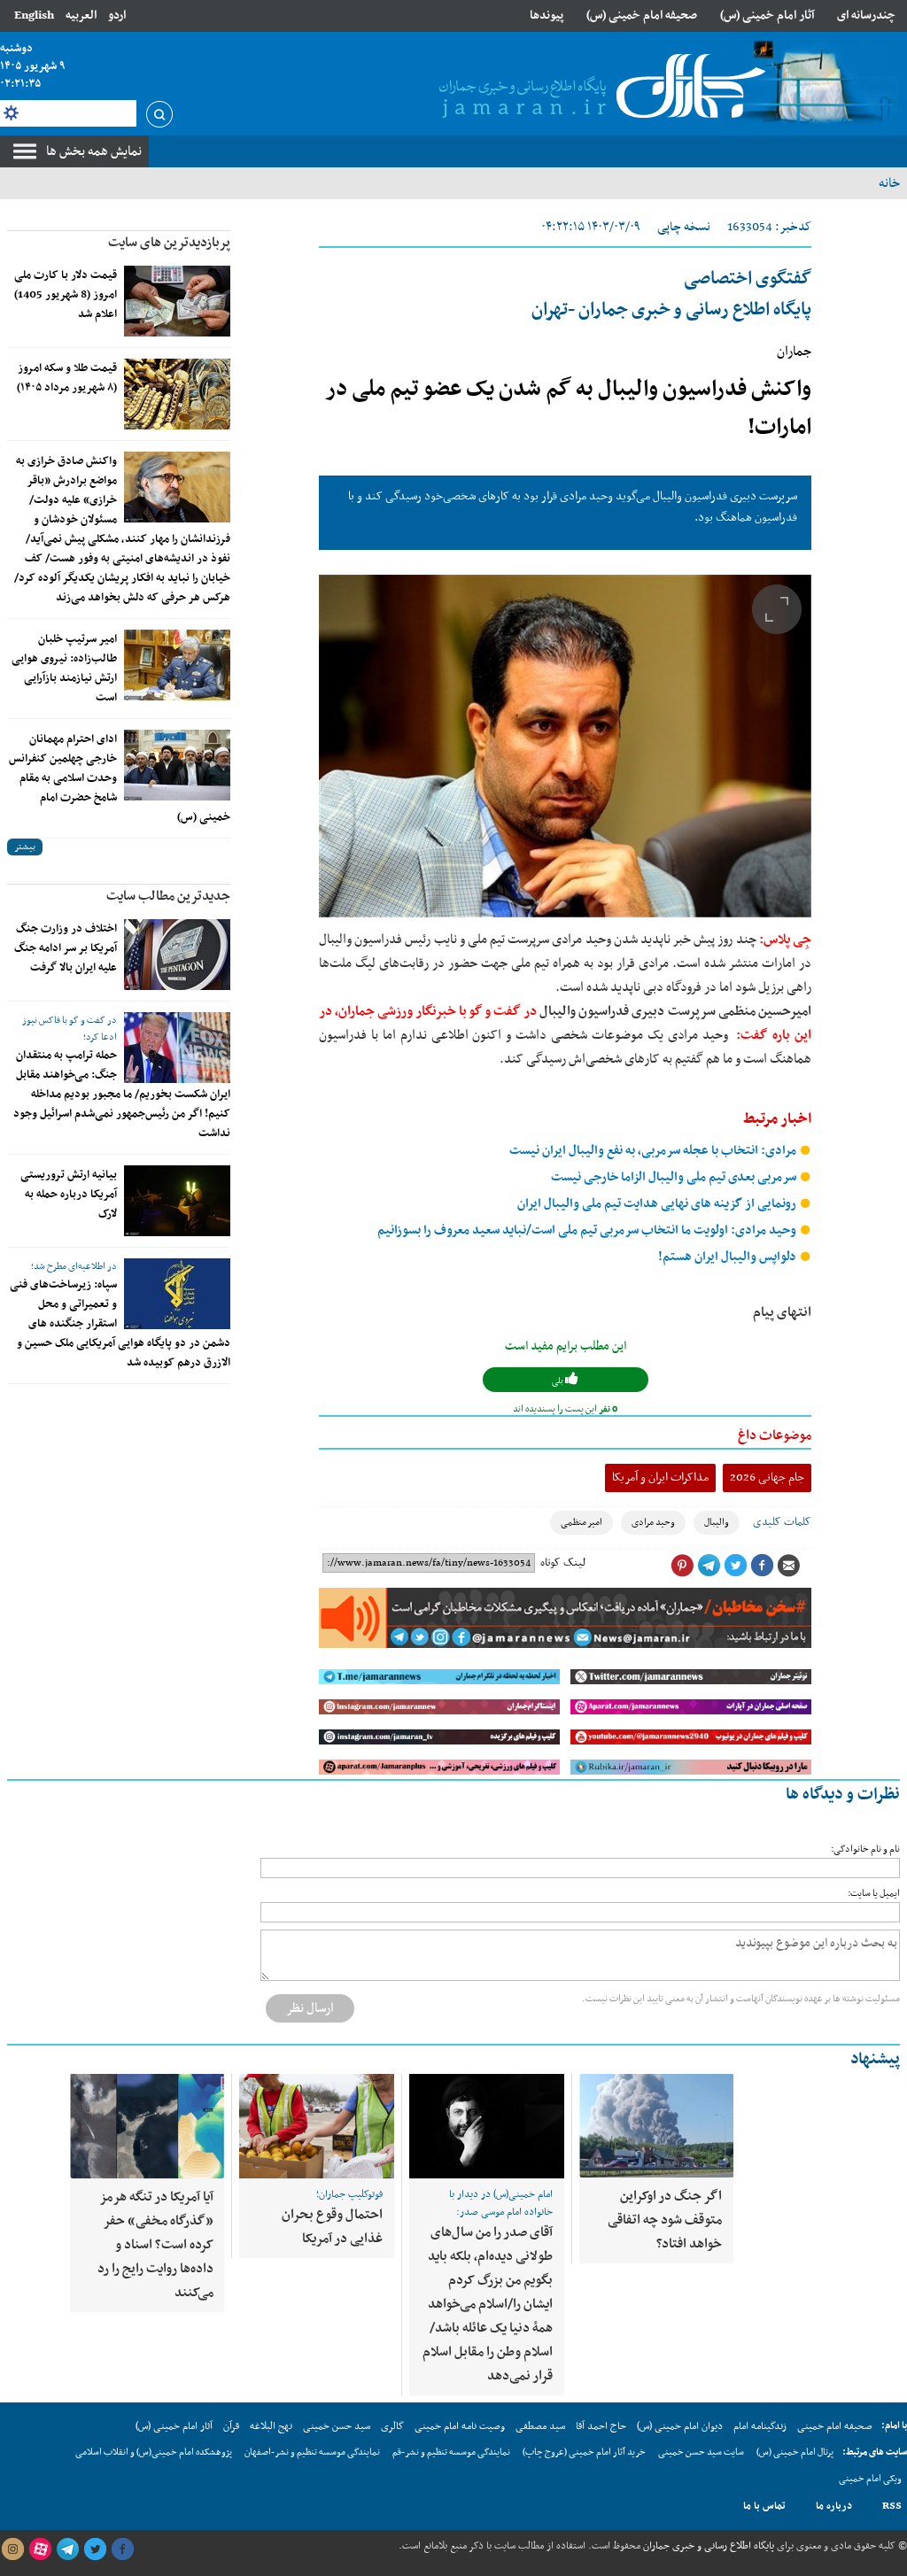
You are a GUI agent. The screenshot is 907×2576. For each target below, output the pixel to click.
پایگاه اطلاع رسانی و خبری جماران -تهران (671, 294)
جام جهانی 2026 (767, 1478)
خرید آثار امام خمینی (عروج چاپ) (584, 2452)
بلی (558, 1381)
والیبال (717, 1523)
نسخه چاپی (684, 227)
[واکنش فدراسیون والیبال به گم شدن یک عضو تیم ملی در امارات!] (565, 746)
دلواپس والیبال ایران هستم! (729, 1257)
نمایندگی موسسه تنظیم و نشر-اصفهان (312, 2452)
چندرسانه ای (866, 15)
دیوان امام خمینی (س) (680, 2426)
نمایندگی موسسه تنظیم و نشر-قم (451, 2452)
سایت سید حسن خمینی (701, 2452)
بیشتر (25, 847)
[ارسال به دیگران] (788, 1566)
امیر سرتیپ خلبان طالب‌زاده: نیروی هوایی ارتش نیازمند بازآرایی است (64, 669)
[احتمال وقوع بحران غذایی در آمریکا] (317, 2126)
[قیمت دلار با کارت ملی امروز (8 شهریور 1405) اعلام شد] (177, 301)
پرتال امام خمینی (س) (795, 2452)
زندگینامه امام (760, 2426)
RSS (892, 2506)
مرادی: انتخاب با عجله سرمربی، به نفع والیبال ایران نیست (654, 1151)
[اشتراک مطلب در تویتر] (735, 1566)
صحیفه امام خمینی (835, 2426)
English (34, 15)
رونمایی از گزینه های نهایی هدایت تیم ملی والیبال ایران (658, 1204)
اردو (117, 15)
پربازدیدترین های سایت (169, 243)
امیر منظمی (581, 1523)
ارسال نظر (310, 2008)
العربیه (81, 15)
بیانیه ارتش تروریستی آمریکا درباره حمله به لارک (69, 1195)
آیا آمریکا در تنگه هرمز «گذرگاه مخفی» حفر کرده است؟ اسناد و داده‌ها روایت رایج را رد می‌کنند (155, 2245)
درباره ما (834, 2506)
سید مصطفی (540, 2426)
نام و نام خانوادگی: (865, 1849)
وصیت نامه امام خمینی (460, 2426)
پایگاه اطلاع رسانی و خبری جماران (707, 2546)
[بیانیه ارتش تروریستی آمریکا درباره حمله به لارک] (177, 1201)
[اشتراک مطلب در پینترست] (682, 1566)
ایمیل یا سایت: (874, 1894)
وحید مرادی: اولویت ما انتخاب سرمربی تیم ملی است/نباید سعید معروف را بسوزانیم (588, 1230)
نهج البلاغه (271, 2426)
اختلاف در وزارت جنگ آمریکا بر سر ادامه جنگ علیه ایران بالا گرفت (66, 948)
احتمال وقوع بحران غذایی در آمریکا (332, 2227)
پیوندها (547, 15)
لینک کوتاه (563, 1563)
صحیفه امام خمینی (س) (642, 15)
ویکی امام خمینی (870, 2479)
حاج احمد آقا (601, 2426)
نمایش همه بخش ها (94, 151)
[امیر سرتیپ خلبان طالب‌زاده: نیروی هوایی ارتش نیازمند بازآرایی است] (177, 665)
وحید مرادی (653, 1523)
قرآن (231, 2426)
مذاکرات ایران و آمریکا (660, 1478)
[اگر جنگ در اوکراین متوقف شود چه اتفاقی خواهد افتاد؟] (656, 2126)
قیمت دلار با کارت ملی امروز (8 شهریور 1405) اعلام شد (66, 295)
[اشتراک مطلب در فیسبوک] (762, 1566)
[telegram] (67, 2549)
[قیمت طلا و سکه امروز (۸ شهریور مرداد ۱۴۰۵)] (177, 394)
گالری (392, 2426)
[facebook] (122, 2549)
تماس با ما (764, 2506)
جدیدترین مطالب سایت (168, 896)
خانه (889, 183)
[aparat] (40, 2549)
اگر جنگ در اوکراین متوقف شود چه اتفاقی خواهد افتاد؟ (665, 2220)
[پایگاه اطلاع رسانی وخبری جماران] (599, 88)
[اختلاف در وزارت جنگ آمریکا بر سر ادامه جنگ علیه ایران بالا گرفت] (177, 955)
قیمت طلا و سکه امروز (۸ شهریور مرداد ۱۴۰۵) (67, 378)
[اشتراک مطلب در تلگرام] (709, 1566)
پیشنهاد (875, 2059)
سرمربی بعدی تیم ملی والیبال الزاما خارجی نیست (675, 1177)
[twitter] (95, 2549)
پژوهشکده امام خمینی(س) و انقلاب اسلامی (154, 2452)
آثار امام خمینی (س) (767, 15)
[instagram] (12, 2549)
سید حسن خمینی (337, 2426)
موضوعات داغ (775, 1435)
